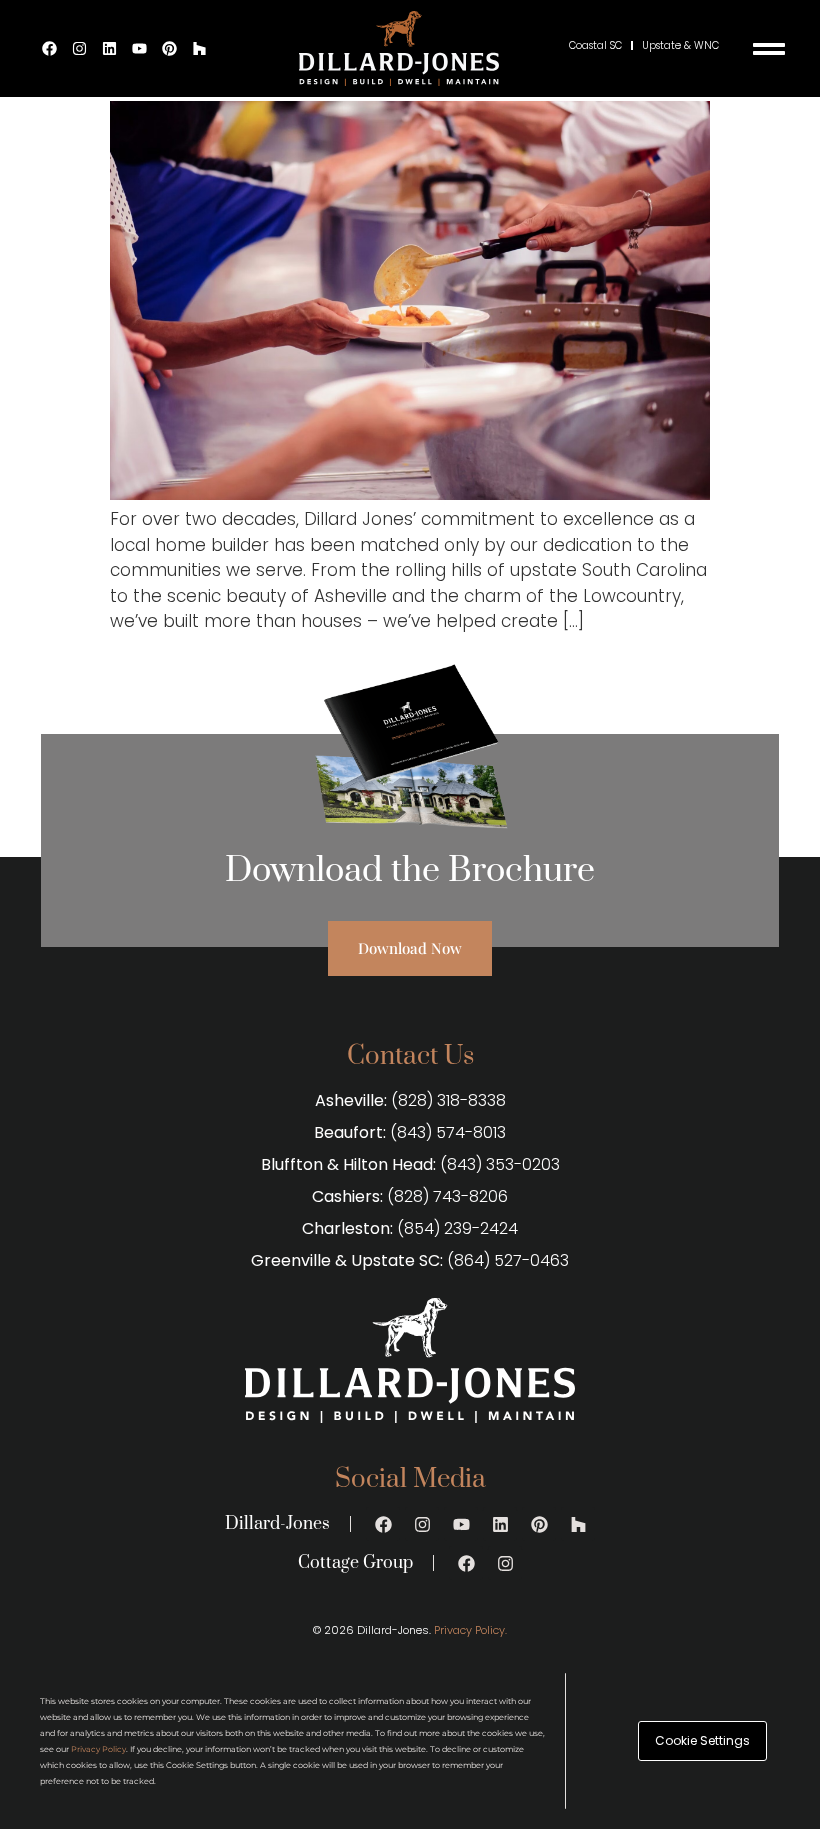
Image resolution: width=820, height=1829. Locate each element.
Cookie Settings (702, 1740)
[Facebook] (50, 49)
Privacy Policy (98, 1749)
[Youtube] (140, 49)
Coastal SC (595, 45)
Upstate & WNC (680, 45)
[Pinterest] (170, 49)
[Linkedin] (110, 49)
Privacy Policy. (470, 1630)
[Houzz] (200, 49)
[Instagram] (80, 49)
